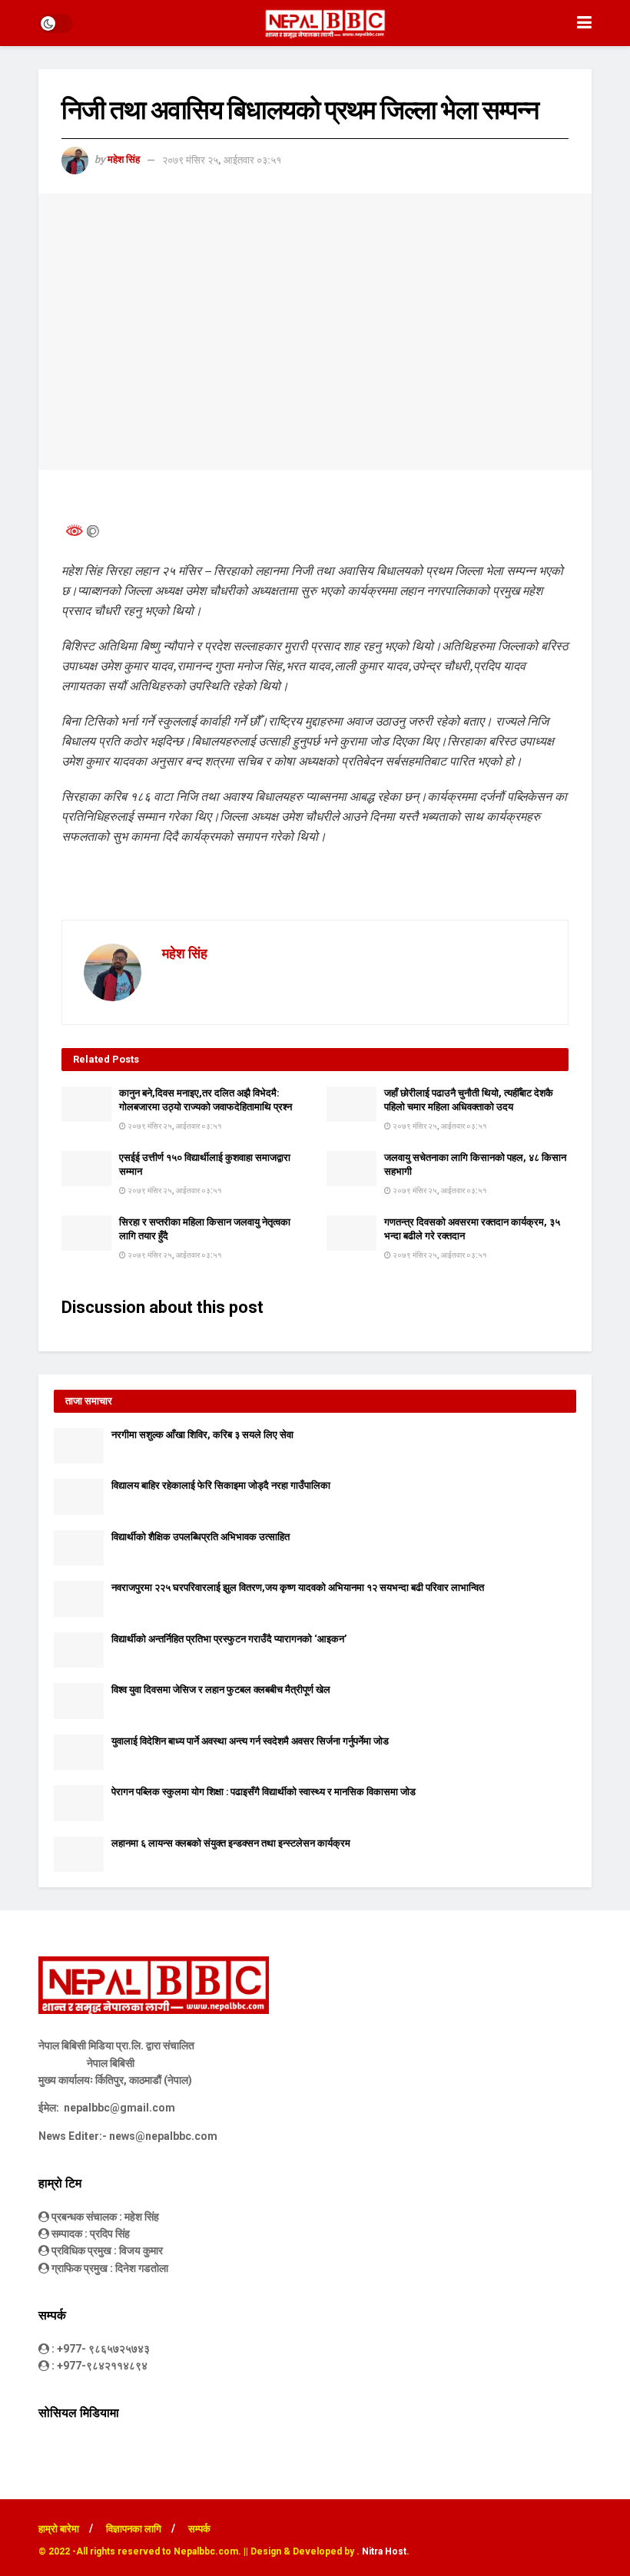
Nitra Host (384, 2551)
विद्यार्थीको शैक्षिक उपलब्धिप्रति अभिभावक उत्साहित (201, 1537)
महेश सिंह (124, 160)
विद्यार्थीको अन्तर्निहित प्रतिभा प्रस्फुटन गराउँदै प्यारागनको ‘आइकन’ (229, 1639)
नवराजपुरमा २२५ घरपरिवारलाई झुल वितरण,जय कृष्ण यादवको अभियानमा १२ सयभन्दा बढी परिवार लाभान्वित (298, 1587)
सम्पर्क (199, 2529)
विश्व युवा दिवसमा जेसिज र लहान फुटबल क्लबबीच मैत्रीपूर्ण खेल (221, 1690)
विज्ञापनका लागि (134, 2529)
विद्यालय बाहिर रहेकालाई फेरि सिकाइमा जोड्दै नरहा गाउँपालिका (221, 1485)
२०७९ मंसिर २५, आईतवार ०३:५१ (222, 160)
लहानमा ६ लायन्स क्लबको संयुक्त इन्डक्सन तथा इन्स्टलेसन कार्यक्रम (231, 1843)
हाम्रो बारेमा (59, 2529)
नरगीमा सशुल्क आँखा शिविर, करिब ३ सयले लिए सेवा (202, 1435)
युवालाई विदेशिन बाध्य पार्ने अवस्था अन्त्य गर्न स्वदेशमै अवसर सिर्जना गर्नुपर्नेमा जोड (250, 1741)
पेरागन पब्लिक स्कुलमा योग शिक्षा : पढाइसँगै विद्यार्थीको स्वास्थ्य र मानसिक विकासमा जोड (264, 1792)
